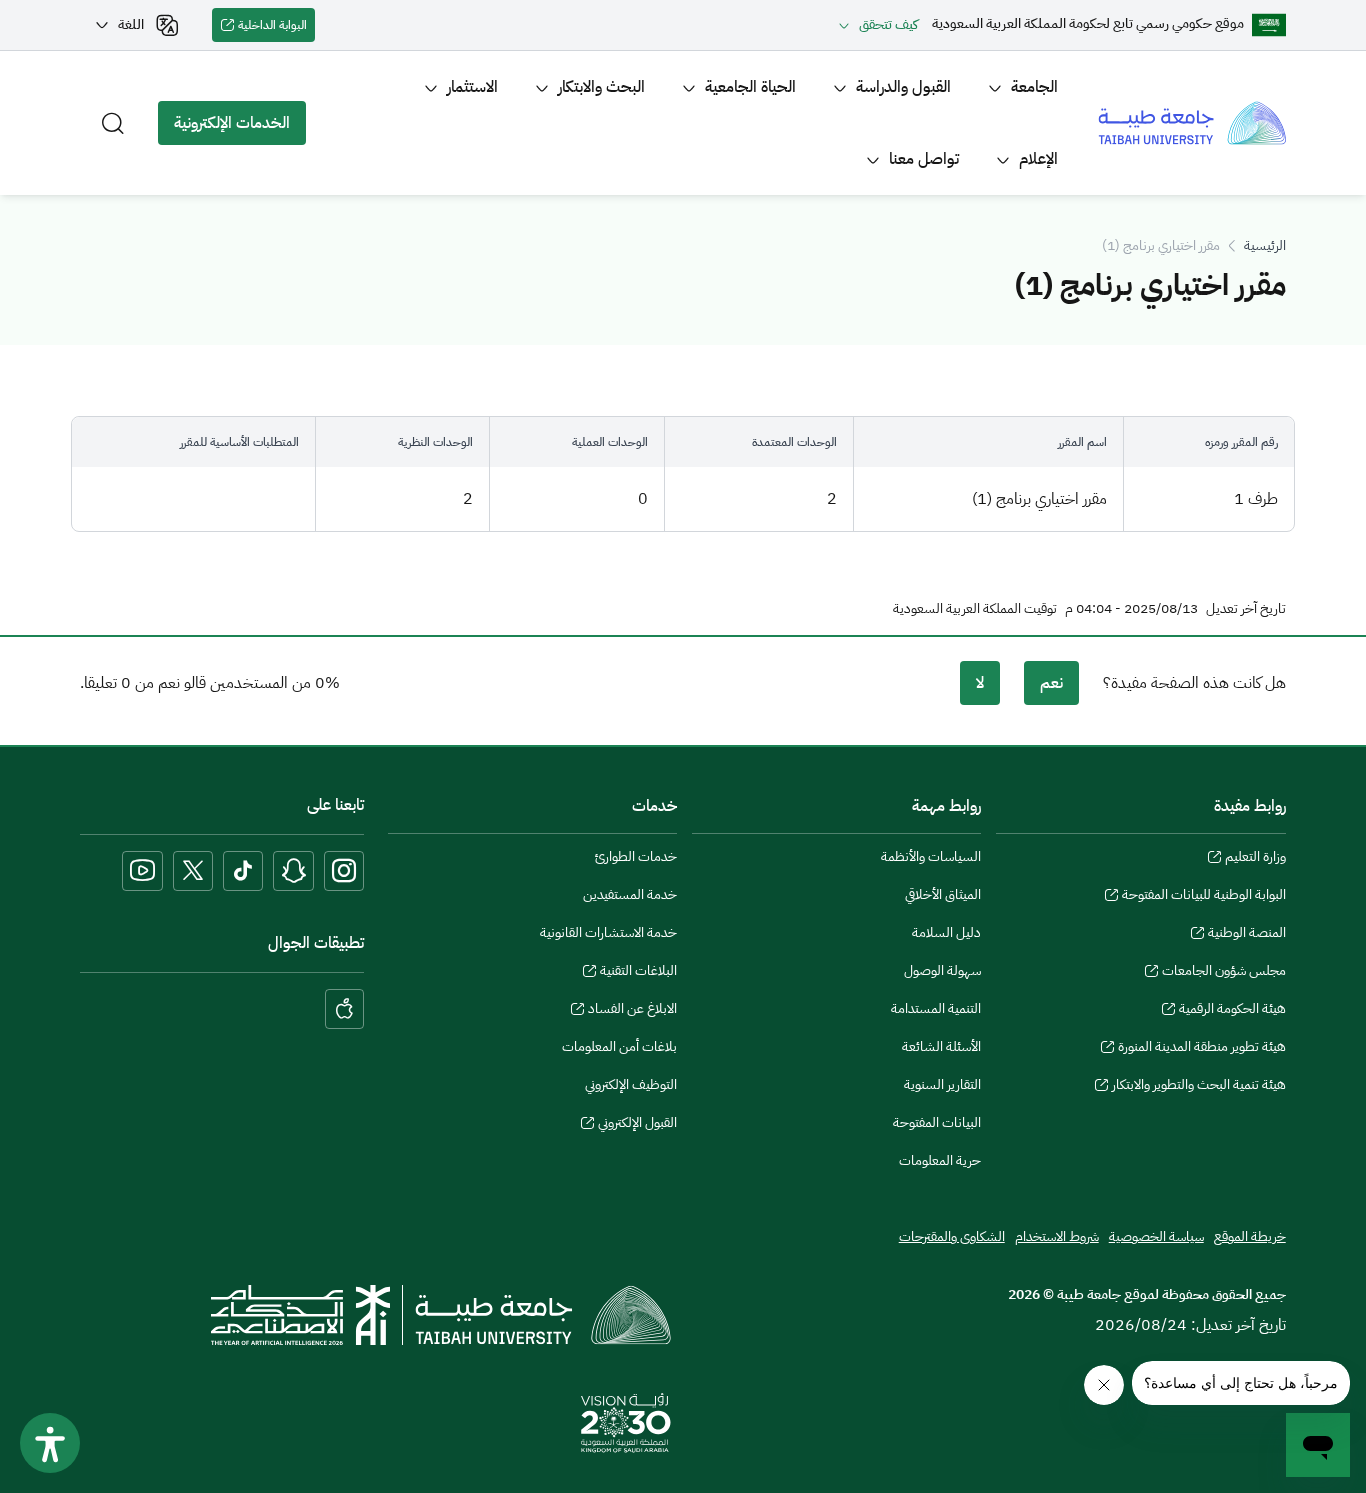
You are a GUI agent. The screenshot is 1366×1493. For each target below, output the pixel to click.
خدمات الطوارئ (636, 856)
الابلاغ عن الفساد (632, 1011)
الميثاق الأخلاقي (943, 894)
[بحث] (113, 123)
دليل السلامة (946, 932)
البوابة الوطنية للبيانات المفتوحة (1203, 897)
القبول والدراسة (903, 87)
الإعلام (1038, 159)
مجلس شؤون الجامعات (1223, 973)
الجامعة (1034, 87)
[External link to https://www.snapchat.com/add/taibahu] (293, 871)
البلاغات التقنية (638, 973)
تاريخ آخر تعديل (1246, 609)
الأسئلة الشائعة (941, 1046)
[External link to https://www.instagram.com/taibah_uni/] (344, 871)
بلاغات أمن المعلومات (619, 1046)
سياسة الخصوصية (1156, 1236)
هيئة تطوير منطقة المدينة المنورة (1201, 1049)
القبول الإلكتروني (637, 1125)
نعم (1051, 683)
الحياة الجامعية (750, 87)
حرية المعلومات (940, 1160)
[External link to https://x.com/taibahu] (193, 871)
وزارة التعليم (1255, 859)
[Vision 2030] (626, 1422)
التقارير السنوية (942, 1084)
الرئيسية (1265, 245)
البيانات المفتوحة (937, 1122)
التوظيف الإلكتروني (631, 1084)
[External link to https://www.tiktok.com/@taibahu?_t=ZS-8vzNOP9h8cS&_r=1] (243, 871)
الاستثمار (472, 87)
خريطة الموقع (1250, 1236)
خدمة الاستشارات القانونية (608, 932)
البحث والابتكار (601, 87)
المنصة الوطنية (1246, 935)
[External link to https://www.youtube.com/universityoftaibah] (142, 871)
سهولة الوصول (942, 970)
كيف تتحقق (888, 24)
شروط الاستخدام (1057, 1236)
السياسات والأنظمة (931, 856)
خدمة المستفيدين (630, 894)
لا (980, 683)
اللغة (131, 24)
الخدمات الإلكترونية (240, 128)
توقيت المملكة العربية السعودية (975, 609)
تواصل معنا (924, 159)
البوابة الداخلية (276, 29)
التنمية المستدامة (936, 1008)
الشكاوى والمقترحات (952, 1236)
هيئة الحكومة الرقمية (1232, 1011)
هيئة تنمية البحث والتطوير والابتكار (1198, 1087)
